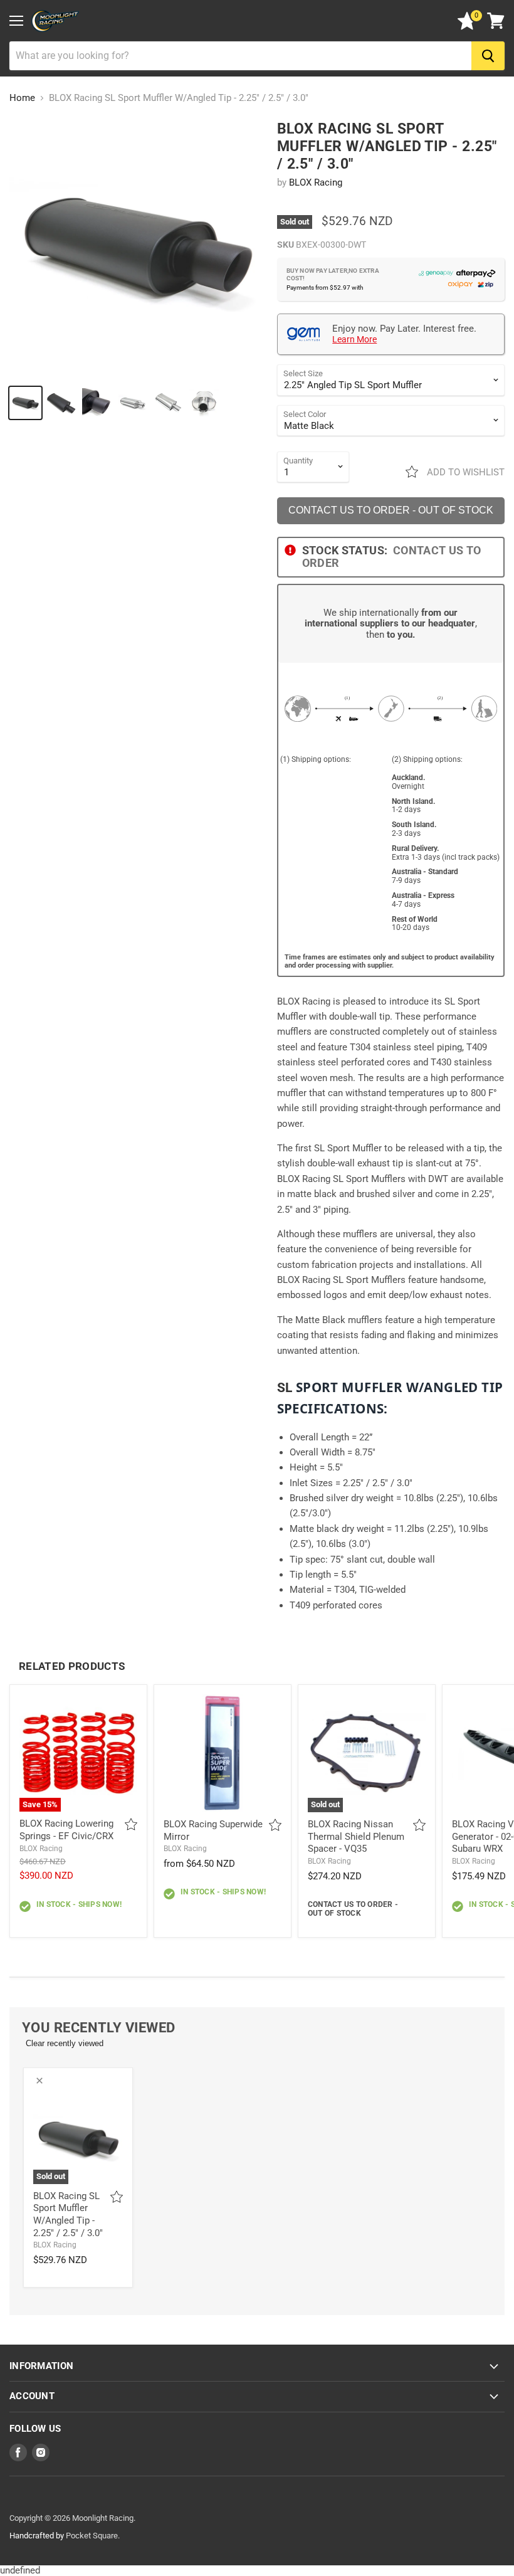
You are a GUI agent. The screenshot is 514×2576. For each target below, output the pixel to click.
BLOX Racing (316, 182)
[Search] (488, 56)
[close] (39, 2081)
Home (22, 98)
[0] (467, 27)
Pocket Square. (93, 2536)
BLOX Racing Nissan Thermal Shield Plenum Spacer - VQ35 (356, 1836)
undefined (254, 243)
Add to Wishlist (464, 472)
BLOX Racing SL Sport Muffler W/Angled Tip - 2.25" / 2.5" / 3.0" (68, 2214)
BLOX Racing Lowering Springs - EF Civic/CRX (66, 1830)
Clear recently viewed (65, 2043)
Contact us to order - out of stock (391, 510)
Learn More (354, 339)
